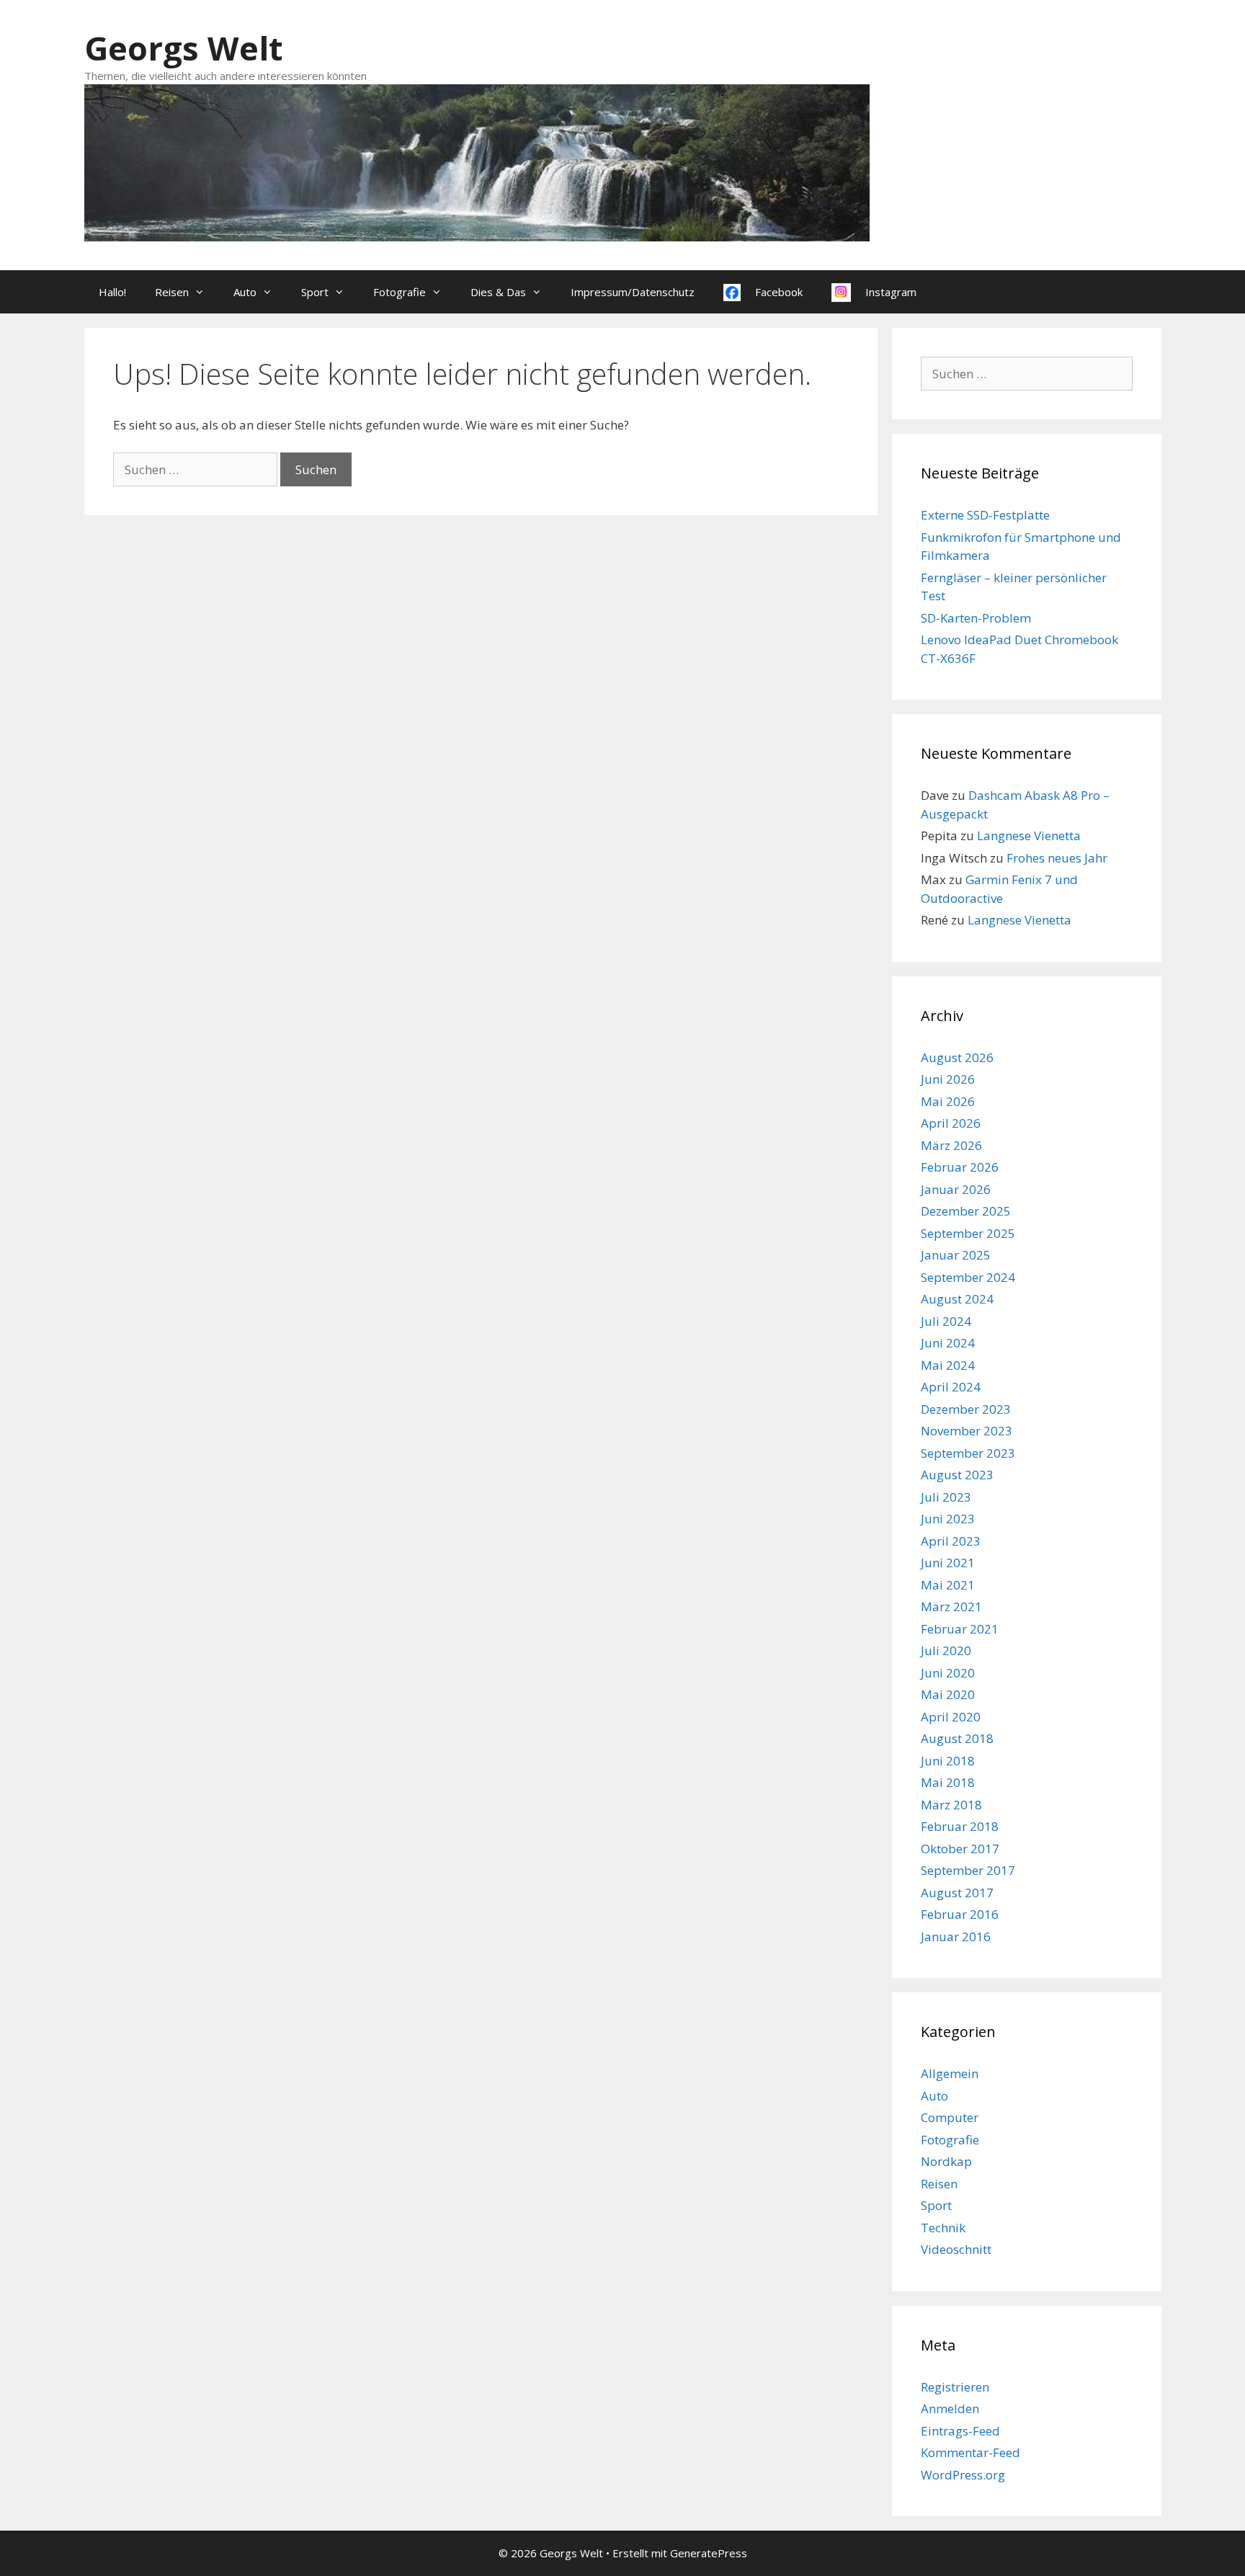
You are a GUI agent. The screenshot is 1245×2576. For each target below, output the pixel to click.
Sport (315, 292)
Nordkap (946, 2161)
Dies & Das (498, 292)
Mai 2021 (948, 1585)
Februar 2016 (960, 1914)
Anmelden (950, 2408)
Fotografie (400, 292)
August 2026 (957, 1057)
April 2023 (951, 1541)
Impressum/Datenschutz (633, 292)
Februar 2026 (960, 1167)
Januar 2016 (956, 1937)
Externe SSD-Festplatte (985, 515)
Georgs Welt (183, 48)
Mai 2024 (948, 1365)
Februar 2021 (960, 1629)
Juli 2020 (946, 1650)
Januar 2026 (956, 1189)
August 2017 (957, 1893)
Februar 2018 (960, 1826)
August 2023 (957, 1475)
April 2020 (951, 1717)
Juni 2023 (948, 1519)
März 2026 (951, 1145)
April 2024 (951, 1387)
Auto (245, 292)
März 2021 (951, 1606)
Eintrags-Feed (960, 2431)
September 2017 (968, 1870)
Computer (950, 2117)
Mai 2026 (948, 1101)
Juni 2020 (948, 1673)
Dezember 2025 (966, 1211)
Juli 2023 (946, 1497)
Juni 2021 (948, 1563)
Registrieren (955, 2387)
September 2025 (968, 1233)
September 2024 (968, 1277)
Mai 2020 (948, 1694)
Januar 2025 (956, 1255)
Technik (943, 2228)
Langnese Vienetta (1029, 835)
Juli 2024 (946, 1321)
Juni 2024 (948, 1343)
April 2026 (951, 1123)
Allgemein (950, 2073)
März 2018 (951, 1805)
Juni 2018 (948, 1761)
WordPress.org (963, 2475)
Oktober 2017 (960, 1849)
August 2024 (957, 1299)
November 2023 (967, 1431)
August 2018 (957, 1738)
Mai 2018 (948, 1782)
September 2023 (968, 1453)
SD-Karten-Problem (976, 618)
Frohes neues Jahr (1057, 858)
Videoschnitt (956, 2249)
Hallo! (112, 292)
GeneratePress (709, 2553)
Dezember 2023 (966, 1409)
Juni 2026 (948, 1079)
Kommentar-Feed (970, 2452)
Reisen (172, 292)
